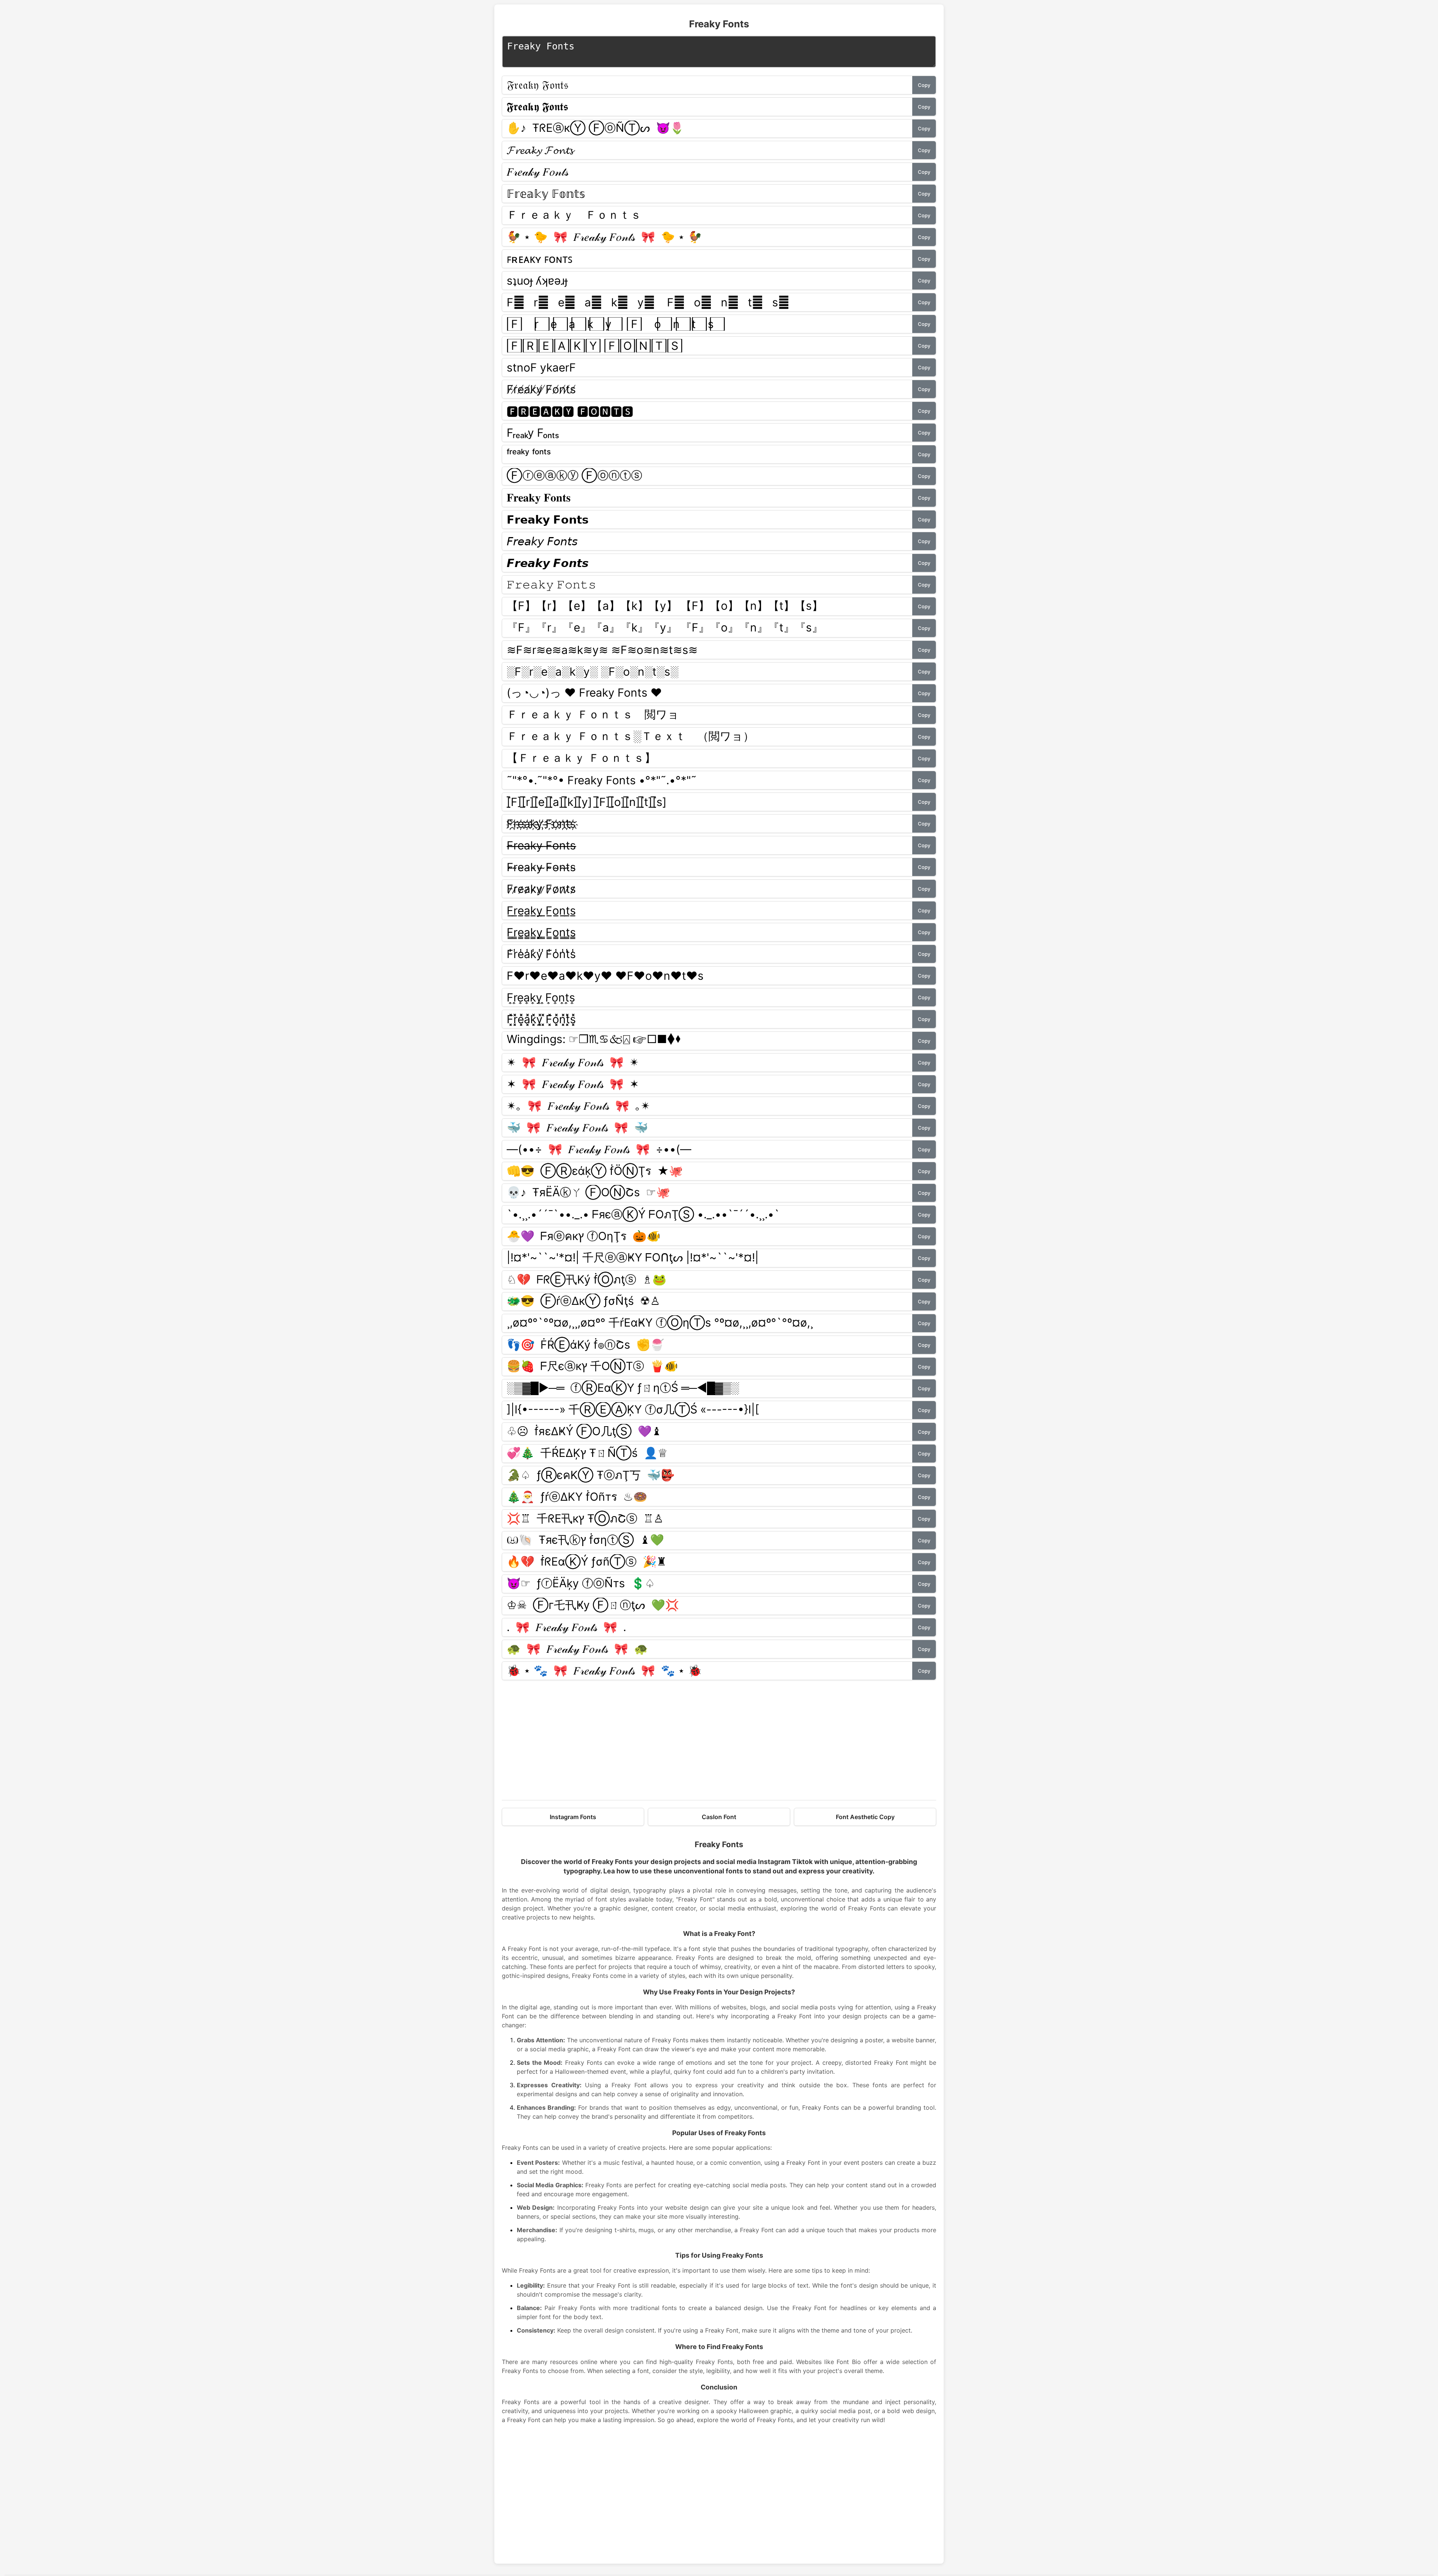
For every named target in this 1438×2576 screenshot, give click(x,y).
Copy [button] (924, 85)
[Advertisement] (719, 1740)
